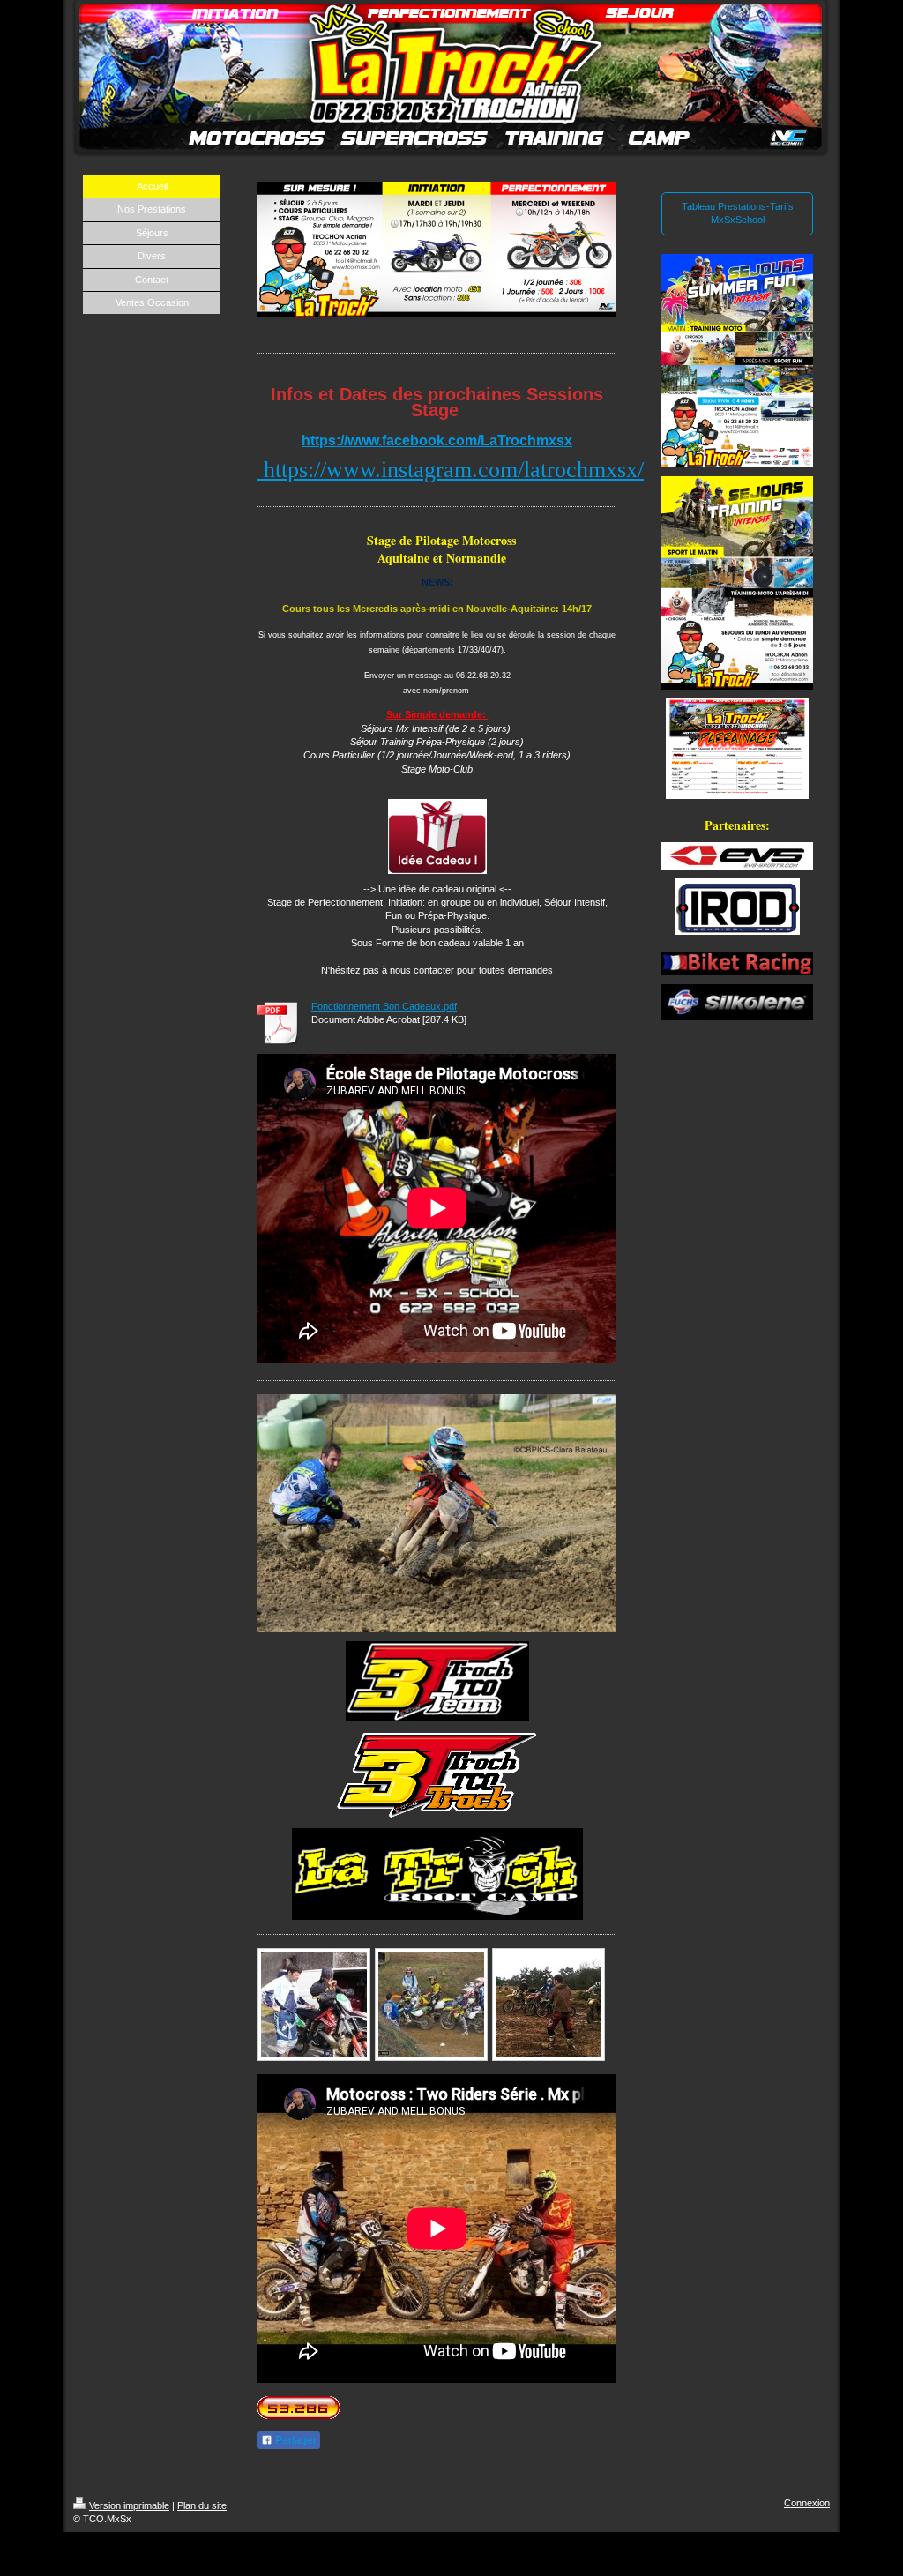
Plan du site (202, 2505)
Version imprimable (129, 2505)
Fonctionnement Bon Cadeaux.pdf (384, 1006)
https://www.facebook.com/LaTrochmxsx (437, 441)
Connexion (807, 2503)
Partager (295, 2440)
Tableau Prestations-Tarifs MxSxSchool (738, 213)
